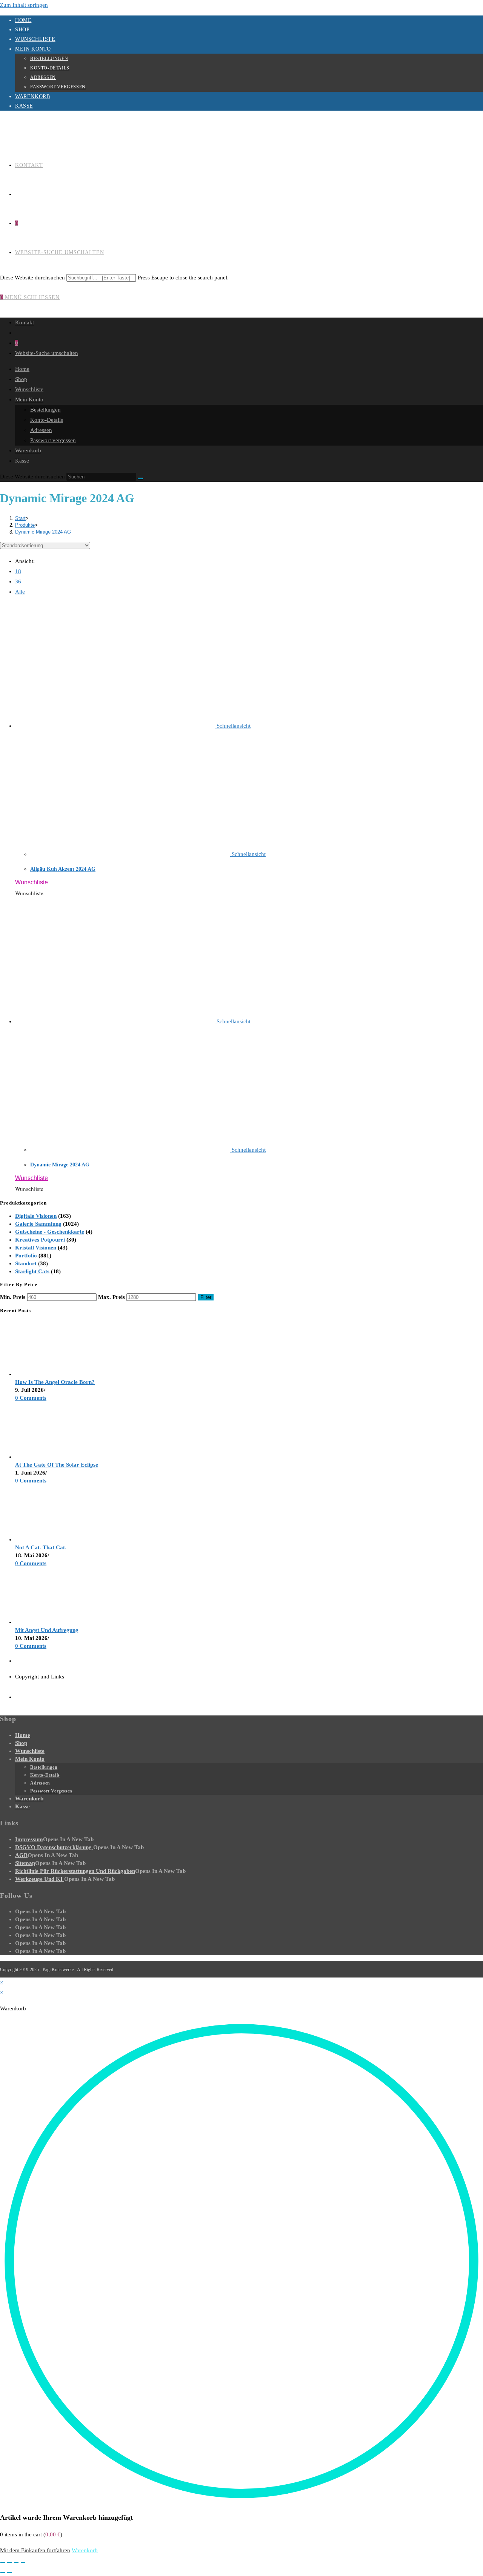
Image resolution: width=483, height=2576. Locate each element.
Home (23, 20)
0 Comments (31, 1398)
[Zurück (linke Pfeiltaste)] (3, 2573)
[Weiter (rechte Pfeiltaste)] (9, 2573)
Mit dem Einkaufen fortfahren (35, 2550)
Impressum (29, 1839)
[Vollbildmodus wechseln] (9, 2562)
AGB (21, 1855)
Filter (206, 1297)
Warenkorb (32, 96)
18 (18, 571)
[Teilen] (16, 2562)
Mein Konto (33, 49)
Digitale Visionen (36, 1216)
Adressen (43, 77)
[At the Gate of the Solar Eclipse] (43, 1457)
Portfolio (26, 1256)
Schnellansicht (233, 726)
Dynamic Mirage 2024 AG (43, 532)
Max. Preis (112, 1297)
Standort (26, 1263)
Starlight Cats (32, 1271)
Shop (22, 30)
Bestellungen (49, 59)
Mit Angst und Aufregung (47, 1630)
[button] (32, 882)
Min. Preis (13, 1297)
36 (18, 582)
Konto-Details (50, 68)
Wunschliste (35, 39)
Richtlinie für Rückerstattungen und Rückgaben (75, 1871)
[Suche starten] (140, 478)
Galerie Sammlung (38, 1224)
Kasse (24, 106)
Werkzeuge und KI (40, 1879)
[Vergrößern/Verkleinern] (3, 2562)
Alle (20, 592)
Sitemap (25, 1863)
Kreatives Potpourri (40, 1240)
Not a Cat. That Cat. (41, 1547)
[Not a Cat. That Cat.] (43, 1539)
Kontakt (25, 322)
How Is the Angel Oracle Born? (55, 1382)
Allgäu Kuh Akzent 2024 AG (63, 869)
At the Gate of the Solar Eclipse (57, 1465)
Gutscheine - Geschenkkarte (50, 1232)
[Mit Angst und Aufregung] (43, 1622)
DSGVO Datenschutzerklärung (54, 1847)
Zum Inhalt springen (24, 5)
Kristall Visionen (36, 1248)
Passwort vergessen (58, 87)
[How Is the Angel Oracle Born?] (43, 1374)
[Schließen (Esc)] (23, 2562)
